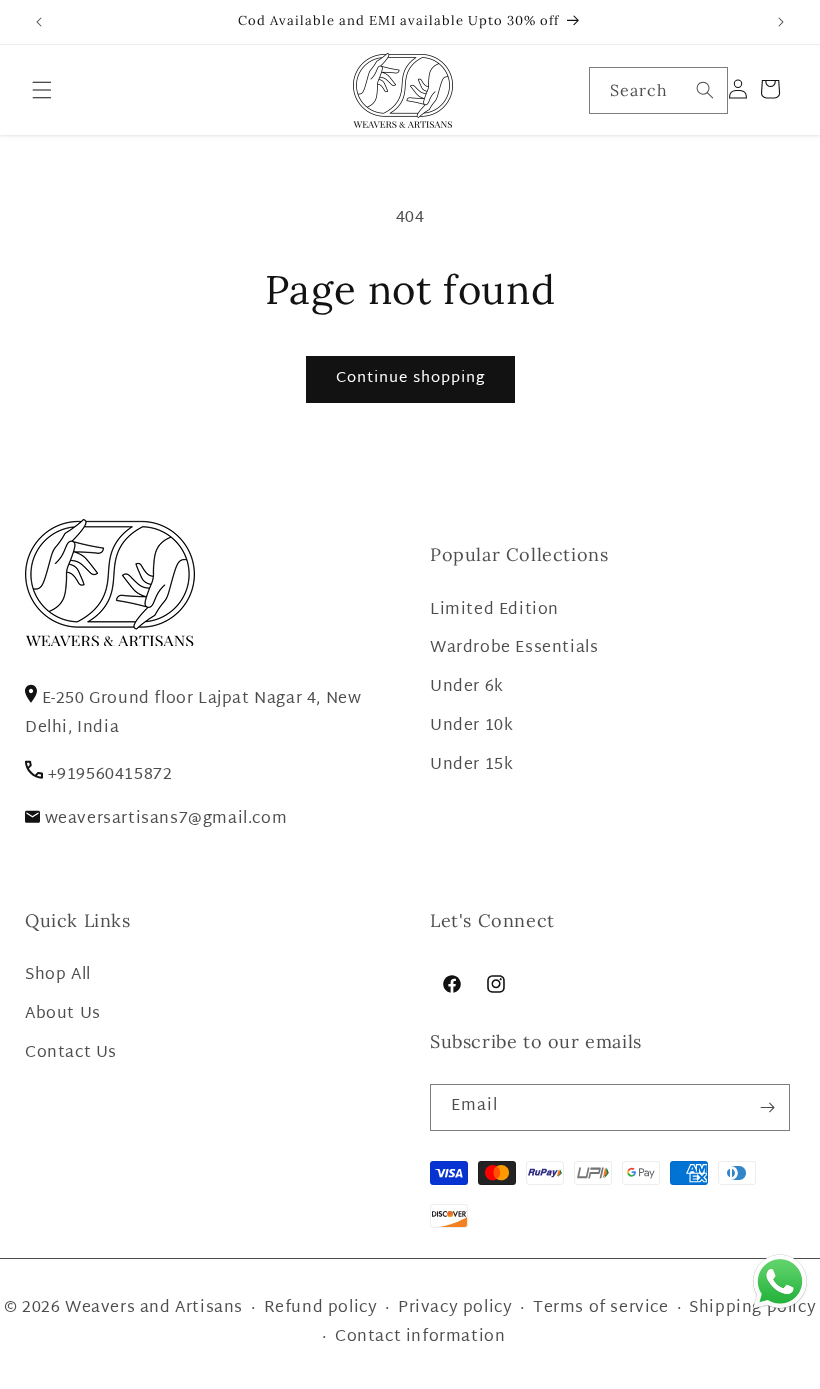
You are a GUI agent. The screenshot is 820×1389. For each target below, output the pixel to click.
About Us (63, 1014)
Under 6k (467, 687)
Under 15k (471, 765)
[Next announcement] (781, 22)
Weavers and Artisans (154, 1308)
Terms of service (601, 1308)
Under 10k (471, 726)
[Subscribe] (767, 1107)
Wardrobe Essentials (514, 648)
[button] (42, 90)
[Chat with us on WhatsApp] (780, 1308)
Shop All (58, 975)
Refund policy (321, 1308)
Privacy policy (455, 1308)
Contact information (420, 1337)
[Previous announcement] (39, 22)
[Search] (705, 90)
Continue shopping (410, 378)
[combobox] (658, 90)
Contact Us (71, 1053)
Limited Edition (494, 610)
